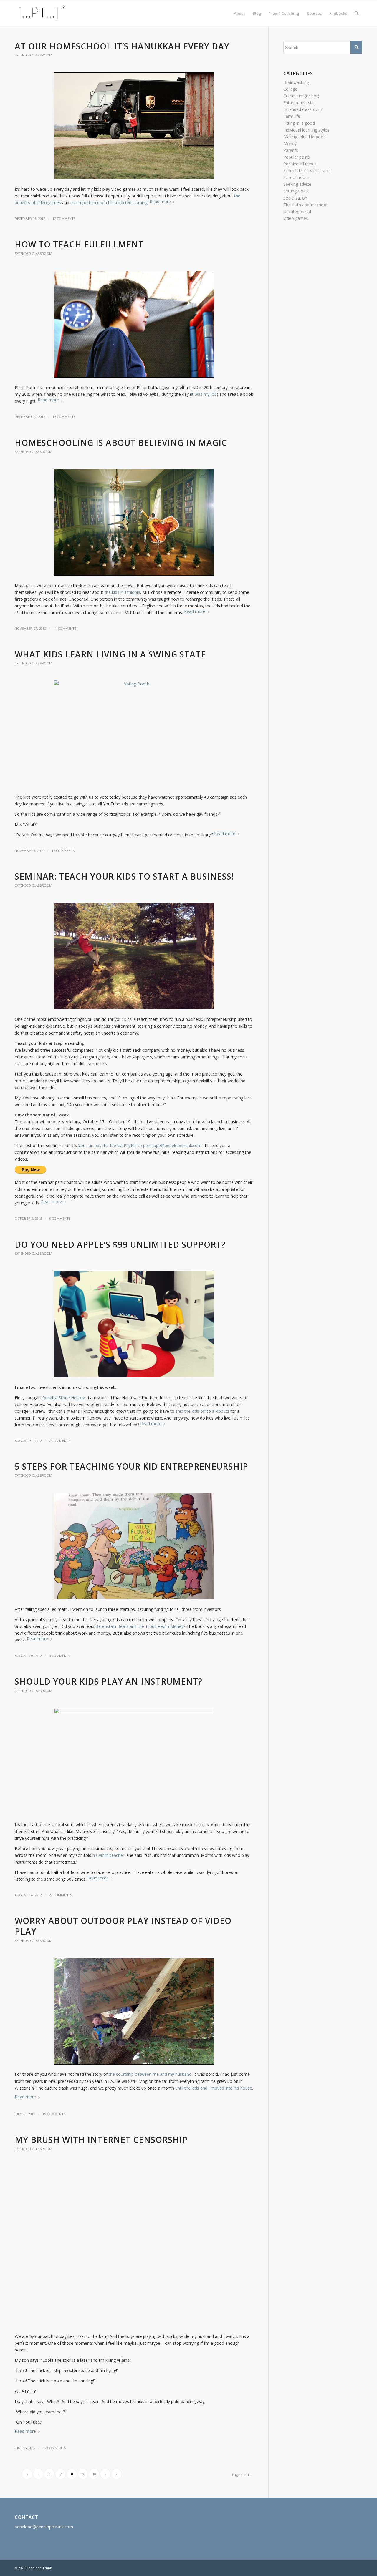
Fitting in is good (299, 123)
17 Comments (63, 851)
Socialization (295, 198)
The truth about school (305, 205)
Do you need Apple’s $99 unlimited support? (120, 1244)
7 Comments (60, 1441)
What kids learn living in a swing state (110, 654)
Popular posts (297, 157)
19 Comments (54, 2114)
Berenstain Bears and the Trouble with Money (139, 1626)
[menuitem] (239, 13)
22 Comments (61, 1895)
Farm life (292, 116)
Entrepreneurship (300, 103)
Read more (160, 201)
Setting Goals (296, 191)
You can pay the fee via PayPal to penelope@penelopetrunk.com (140, 1145)
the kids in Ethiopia (122, 592)
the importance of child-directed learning (109, 203)
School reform (297, 177)
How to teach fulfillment (79, 244)
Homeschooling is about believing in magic (121, 443)
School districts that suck (307, 171)
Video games (296, 218)
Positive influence (300, 164)
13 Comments (64, 417)
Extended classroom (33, 55)
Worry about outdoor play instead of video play (123, 1926)
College (290, 89)
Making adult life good (305, 137)
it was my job (204, 394)
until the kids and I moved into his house (214, 2088)
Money (290, 143)
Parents (291, 150)
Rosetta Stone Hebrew (64, 1398)
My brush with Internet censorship (101, 2140)
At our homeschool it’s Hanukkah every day (122, 46)
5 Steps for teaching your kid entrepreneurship (132, 1466)
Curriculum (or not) (301, 96)
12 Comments (64, 218)
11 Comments (65, 628)
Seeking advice (297, 184)
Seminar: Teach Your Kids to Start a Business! (124, 876)
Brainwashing (296, 82)
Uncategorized (297, 211)
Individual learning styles (306, 130)
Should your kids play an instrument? (109, 1681)
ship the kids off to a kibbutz (202, 1411)
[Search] (357, 13)
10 (94, 2474)
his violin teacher (108, 1855)
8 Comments (60, 1656)
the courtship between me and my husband (150, 2074)
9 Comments (60, 1218)
